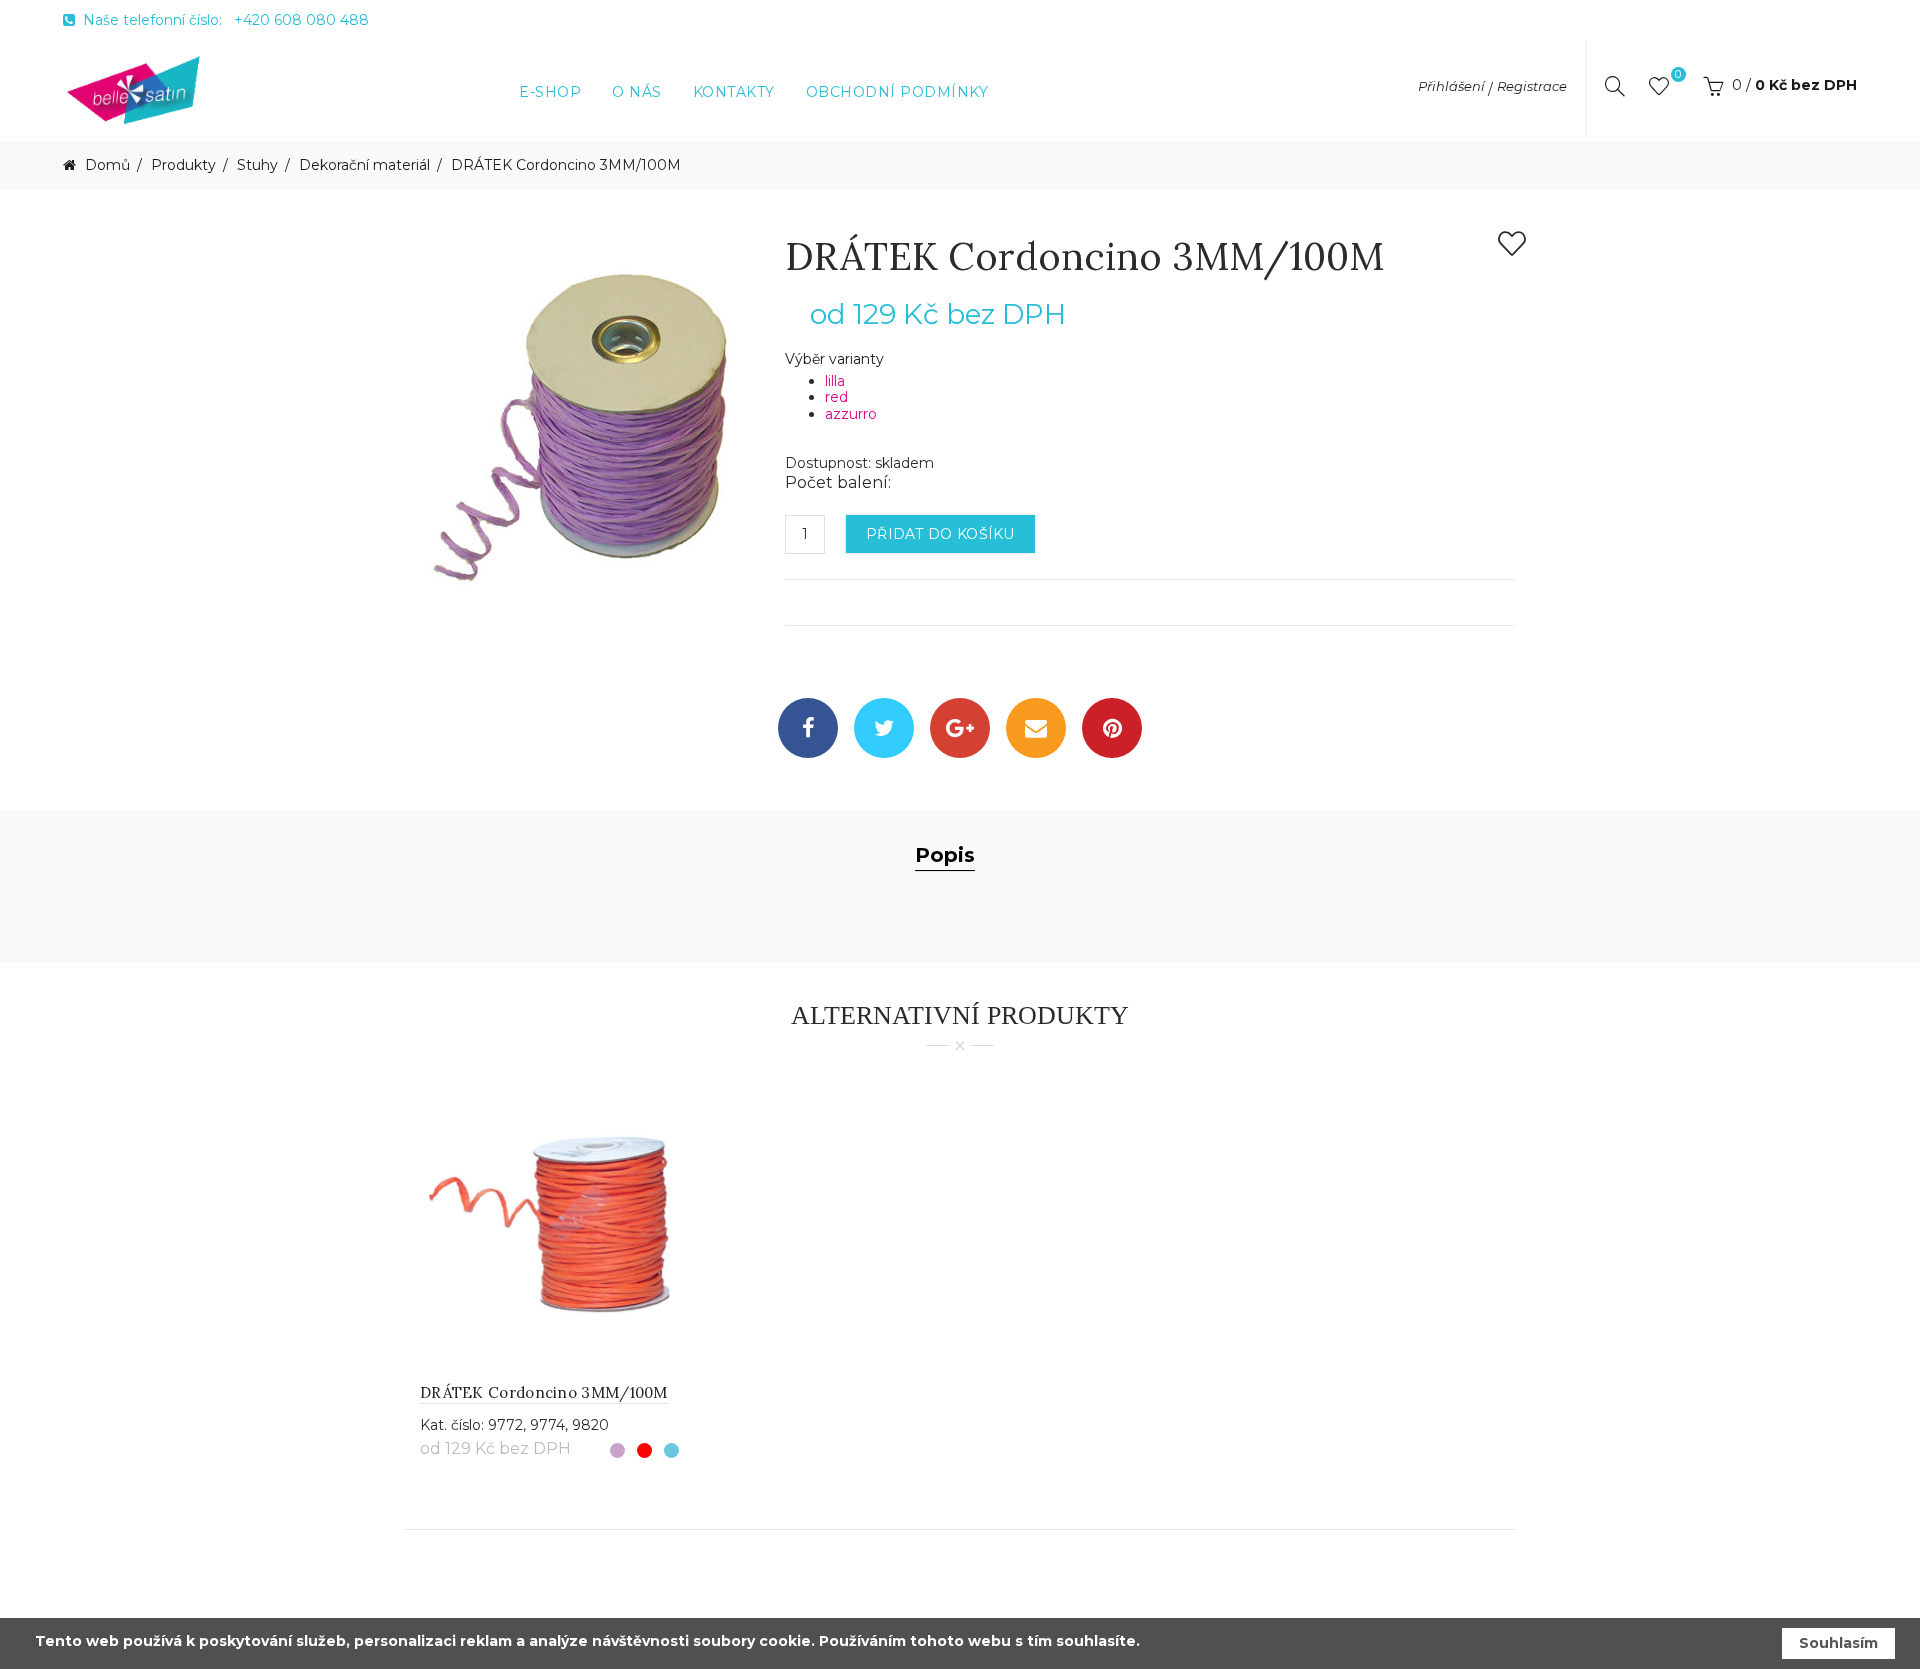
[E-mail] (1036, 728)
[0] (1659, 90)
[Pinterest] (1112, 728)
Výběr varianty (834, 359)
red (836, 397)
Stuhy (257, 165)
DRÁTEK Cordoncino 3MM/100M (566, 165)
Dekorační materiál (364, 165)
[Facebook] (808, 728)
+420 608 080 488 (301, 20)
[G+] (960, 728)
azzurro (851, 414)
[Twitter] (884, 728)
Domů (105, 165)
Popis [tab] (945, 855)
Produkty (183, 165)
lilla (835, 381)
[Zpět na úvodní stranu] (134, 89)
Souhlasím (1838, 1643)
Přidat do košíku (940, 534)
